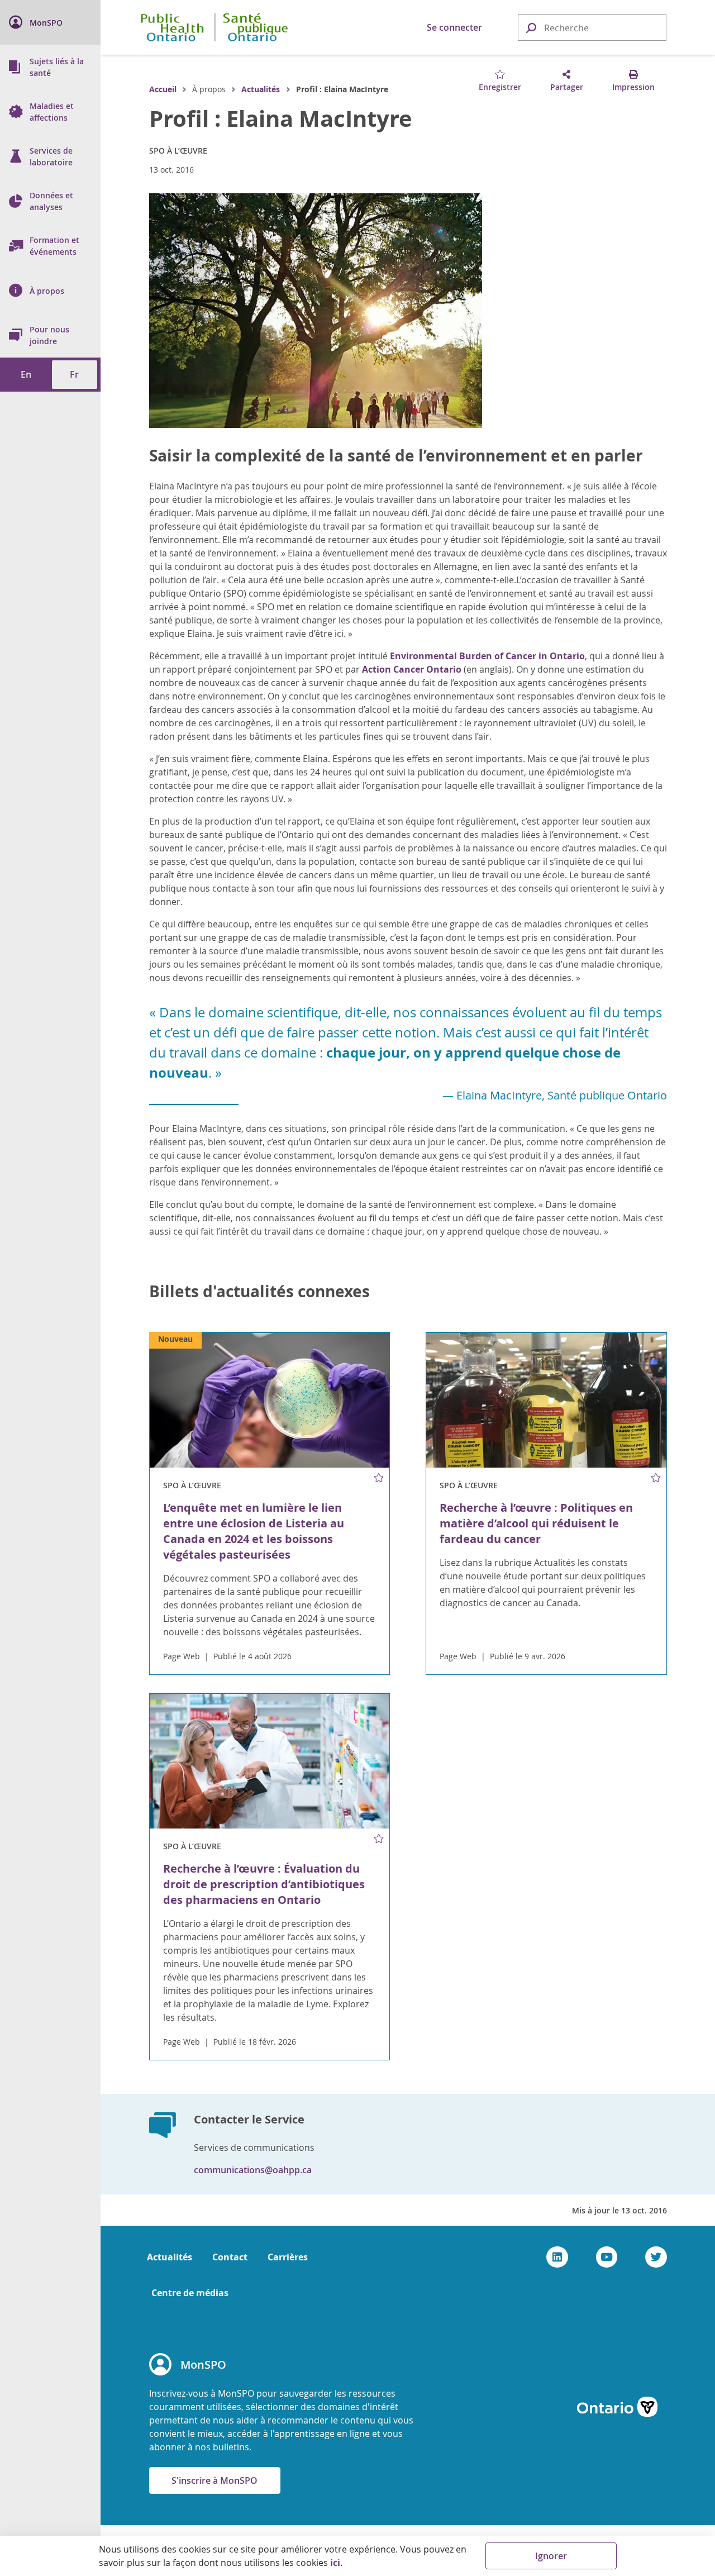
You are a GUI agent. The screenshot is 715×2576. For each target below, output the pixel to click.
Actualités (261, 89)
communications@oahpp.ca (253, 2170)
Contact (230, 2257)
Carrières (288, 2257)
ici (335, 2563)
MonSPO (203, 2365)
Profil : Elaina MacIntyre (281, 118)
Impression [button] (633, 87)
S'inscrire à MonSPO (214, 2480)
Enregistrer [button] (500, 87)
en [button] (26, 374)
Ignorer (551, 2556)
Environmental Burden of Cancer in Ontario (487, 656)
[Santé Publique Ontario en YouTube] (607, 2257)
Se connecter (454, 27)
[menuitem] (50, 22)
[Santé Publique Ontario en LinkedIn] (557, 2257)
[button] (531, 27)
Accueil (163, 89)
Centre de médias (190, 2293)
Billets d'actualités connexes (259, 1292)
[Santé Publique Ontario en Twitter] (656, 2257)
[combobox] (592, 28)
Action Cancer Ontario (412, 669)
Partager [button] (567, 87)
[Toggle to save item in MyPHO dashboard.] (379, 1478)
